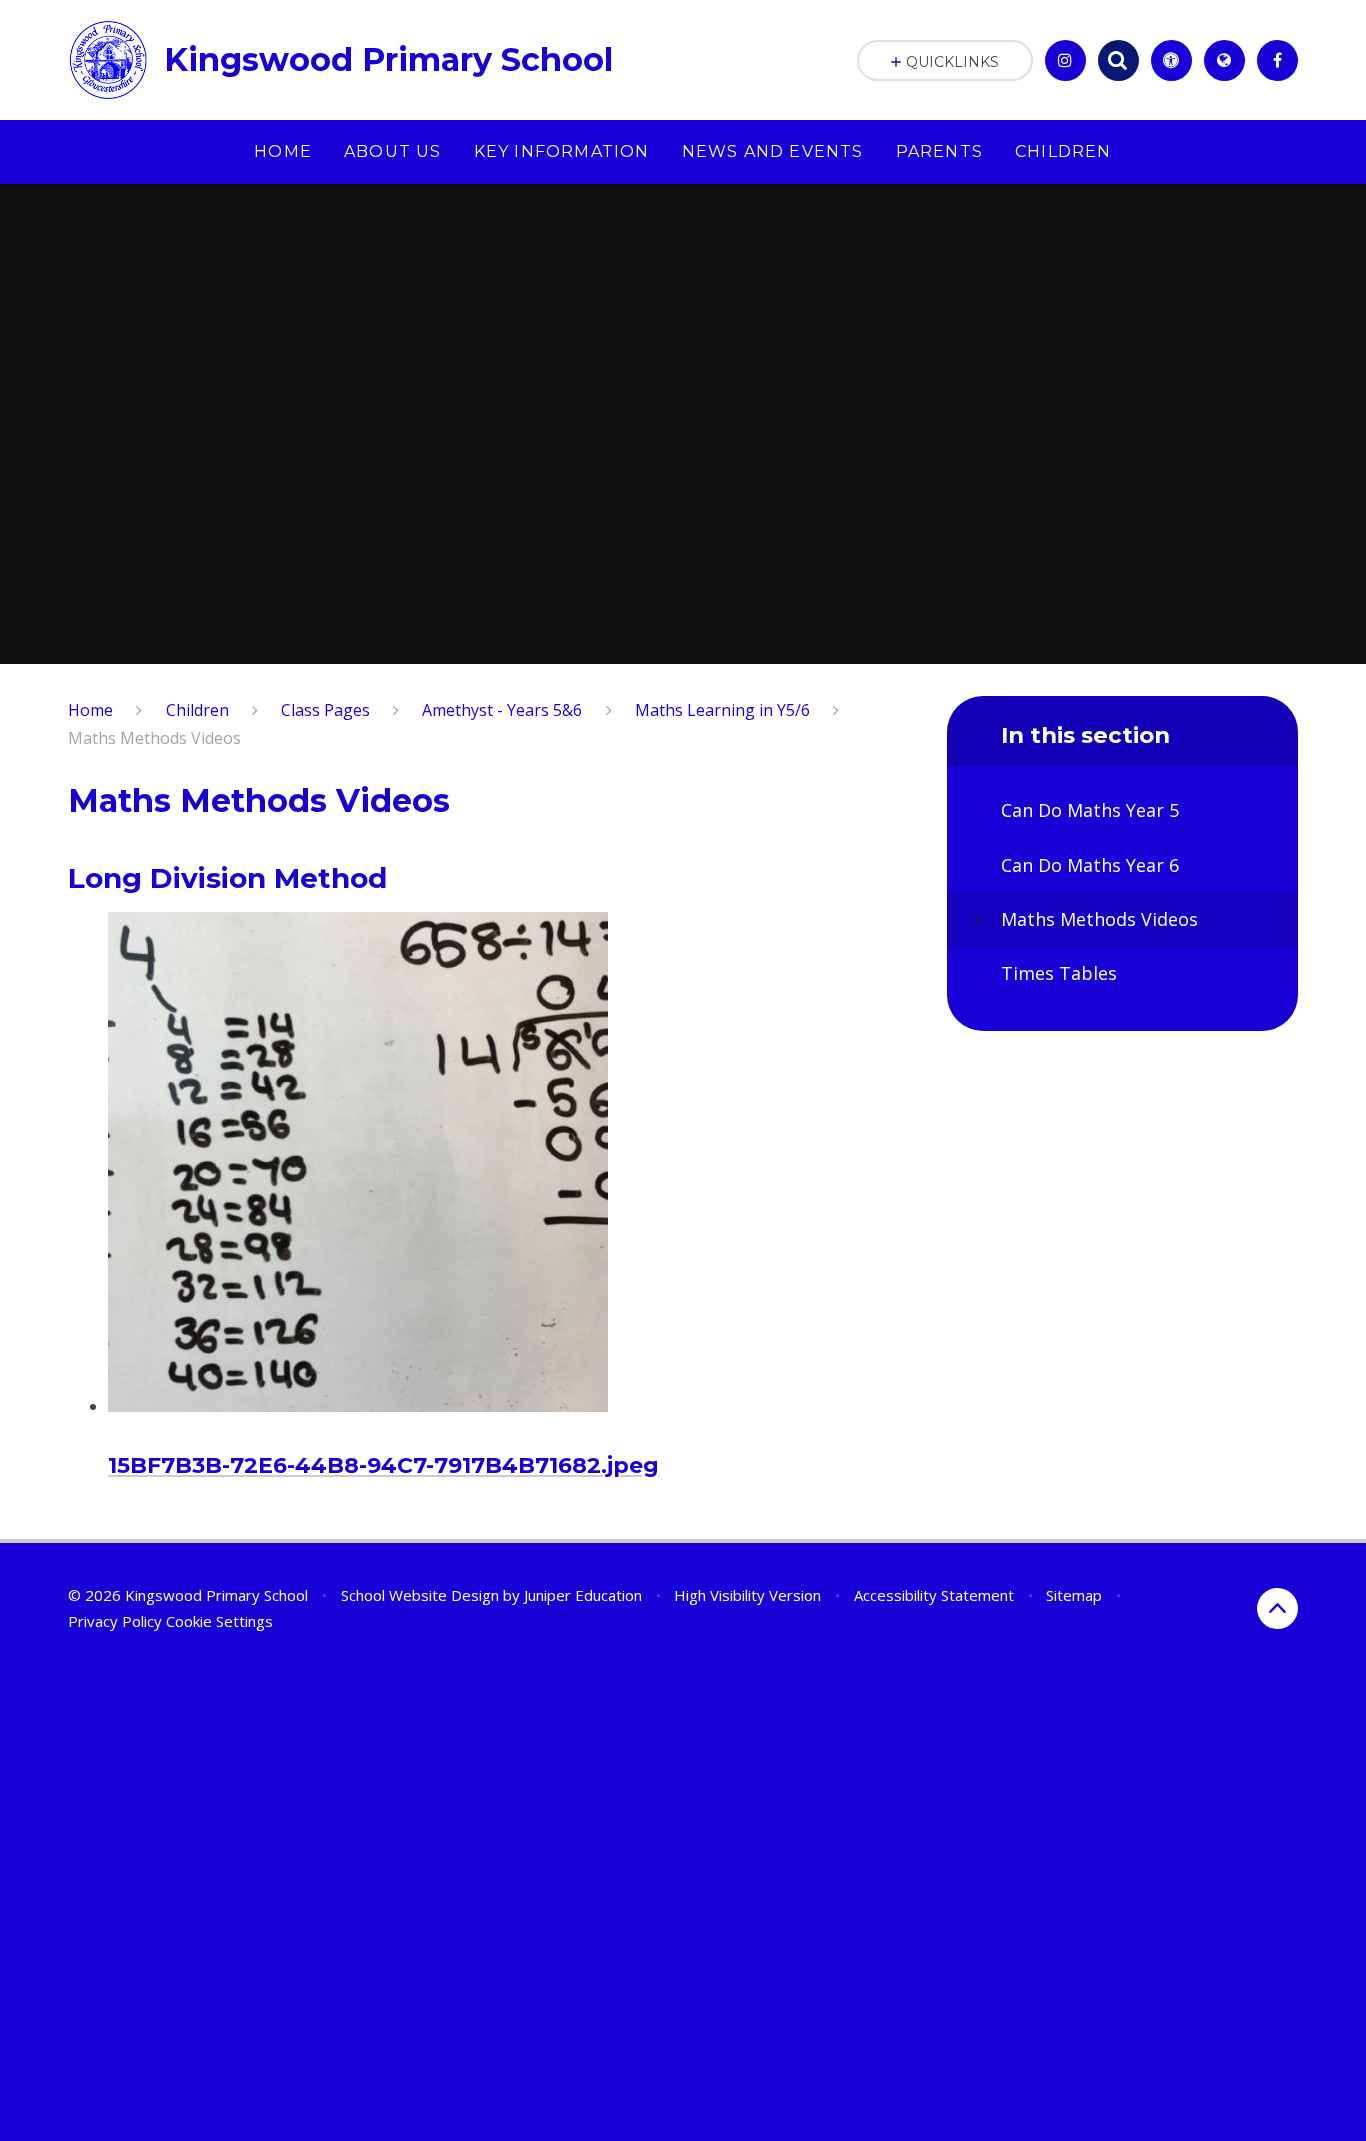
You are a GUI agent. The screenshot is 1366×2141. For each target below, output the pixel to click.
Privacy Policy (115, 1621)
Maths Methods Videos (154, 738)
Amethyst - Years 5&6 (502, 710)
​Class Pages (325, 710)
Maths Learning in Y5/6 (722, 710)
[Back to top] (1277, 1608)
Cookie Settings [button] (219, 1621)
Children (197, 710)
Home (90, 710)
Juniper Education (583, 1595)
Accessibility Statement (934, 1595)
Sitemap (1074, 1595)
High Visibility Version (747, 1595)
